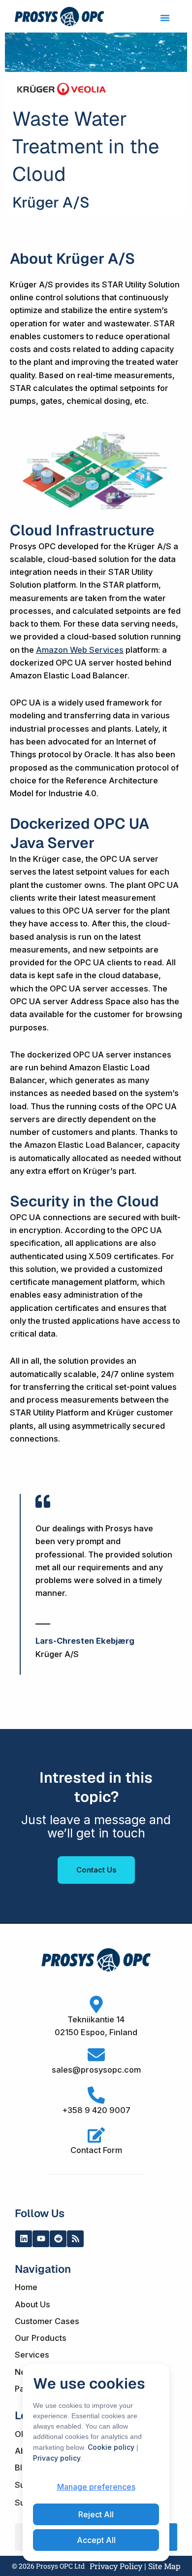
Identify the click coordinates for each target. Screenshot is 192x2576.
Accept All (96, 2540)
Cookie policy (111, 2447)
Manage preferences (96, 2487)
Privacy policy (57, 2458)
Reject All (96, 2514)
